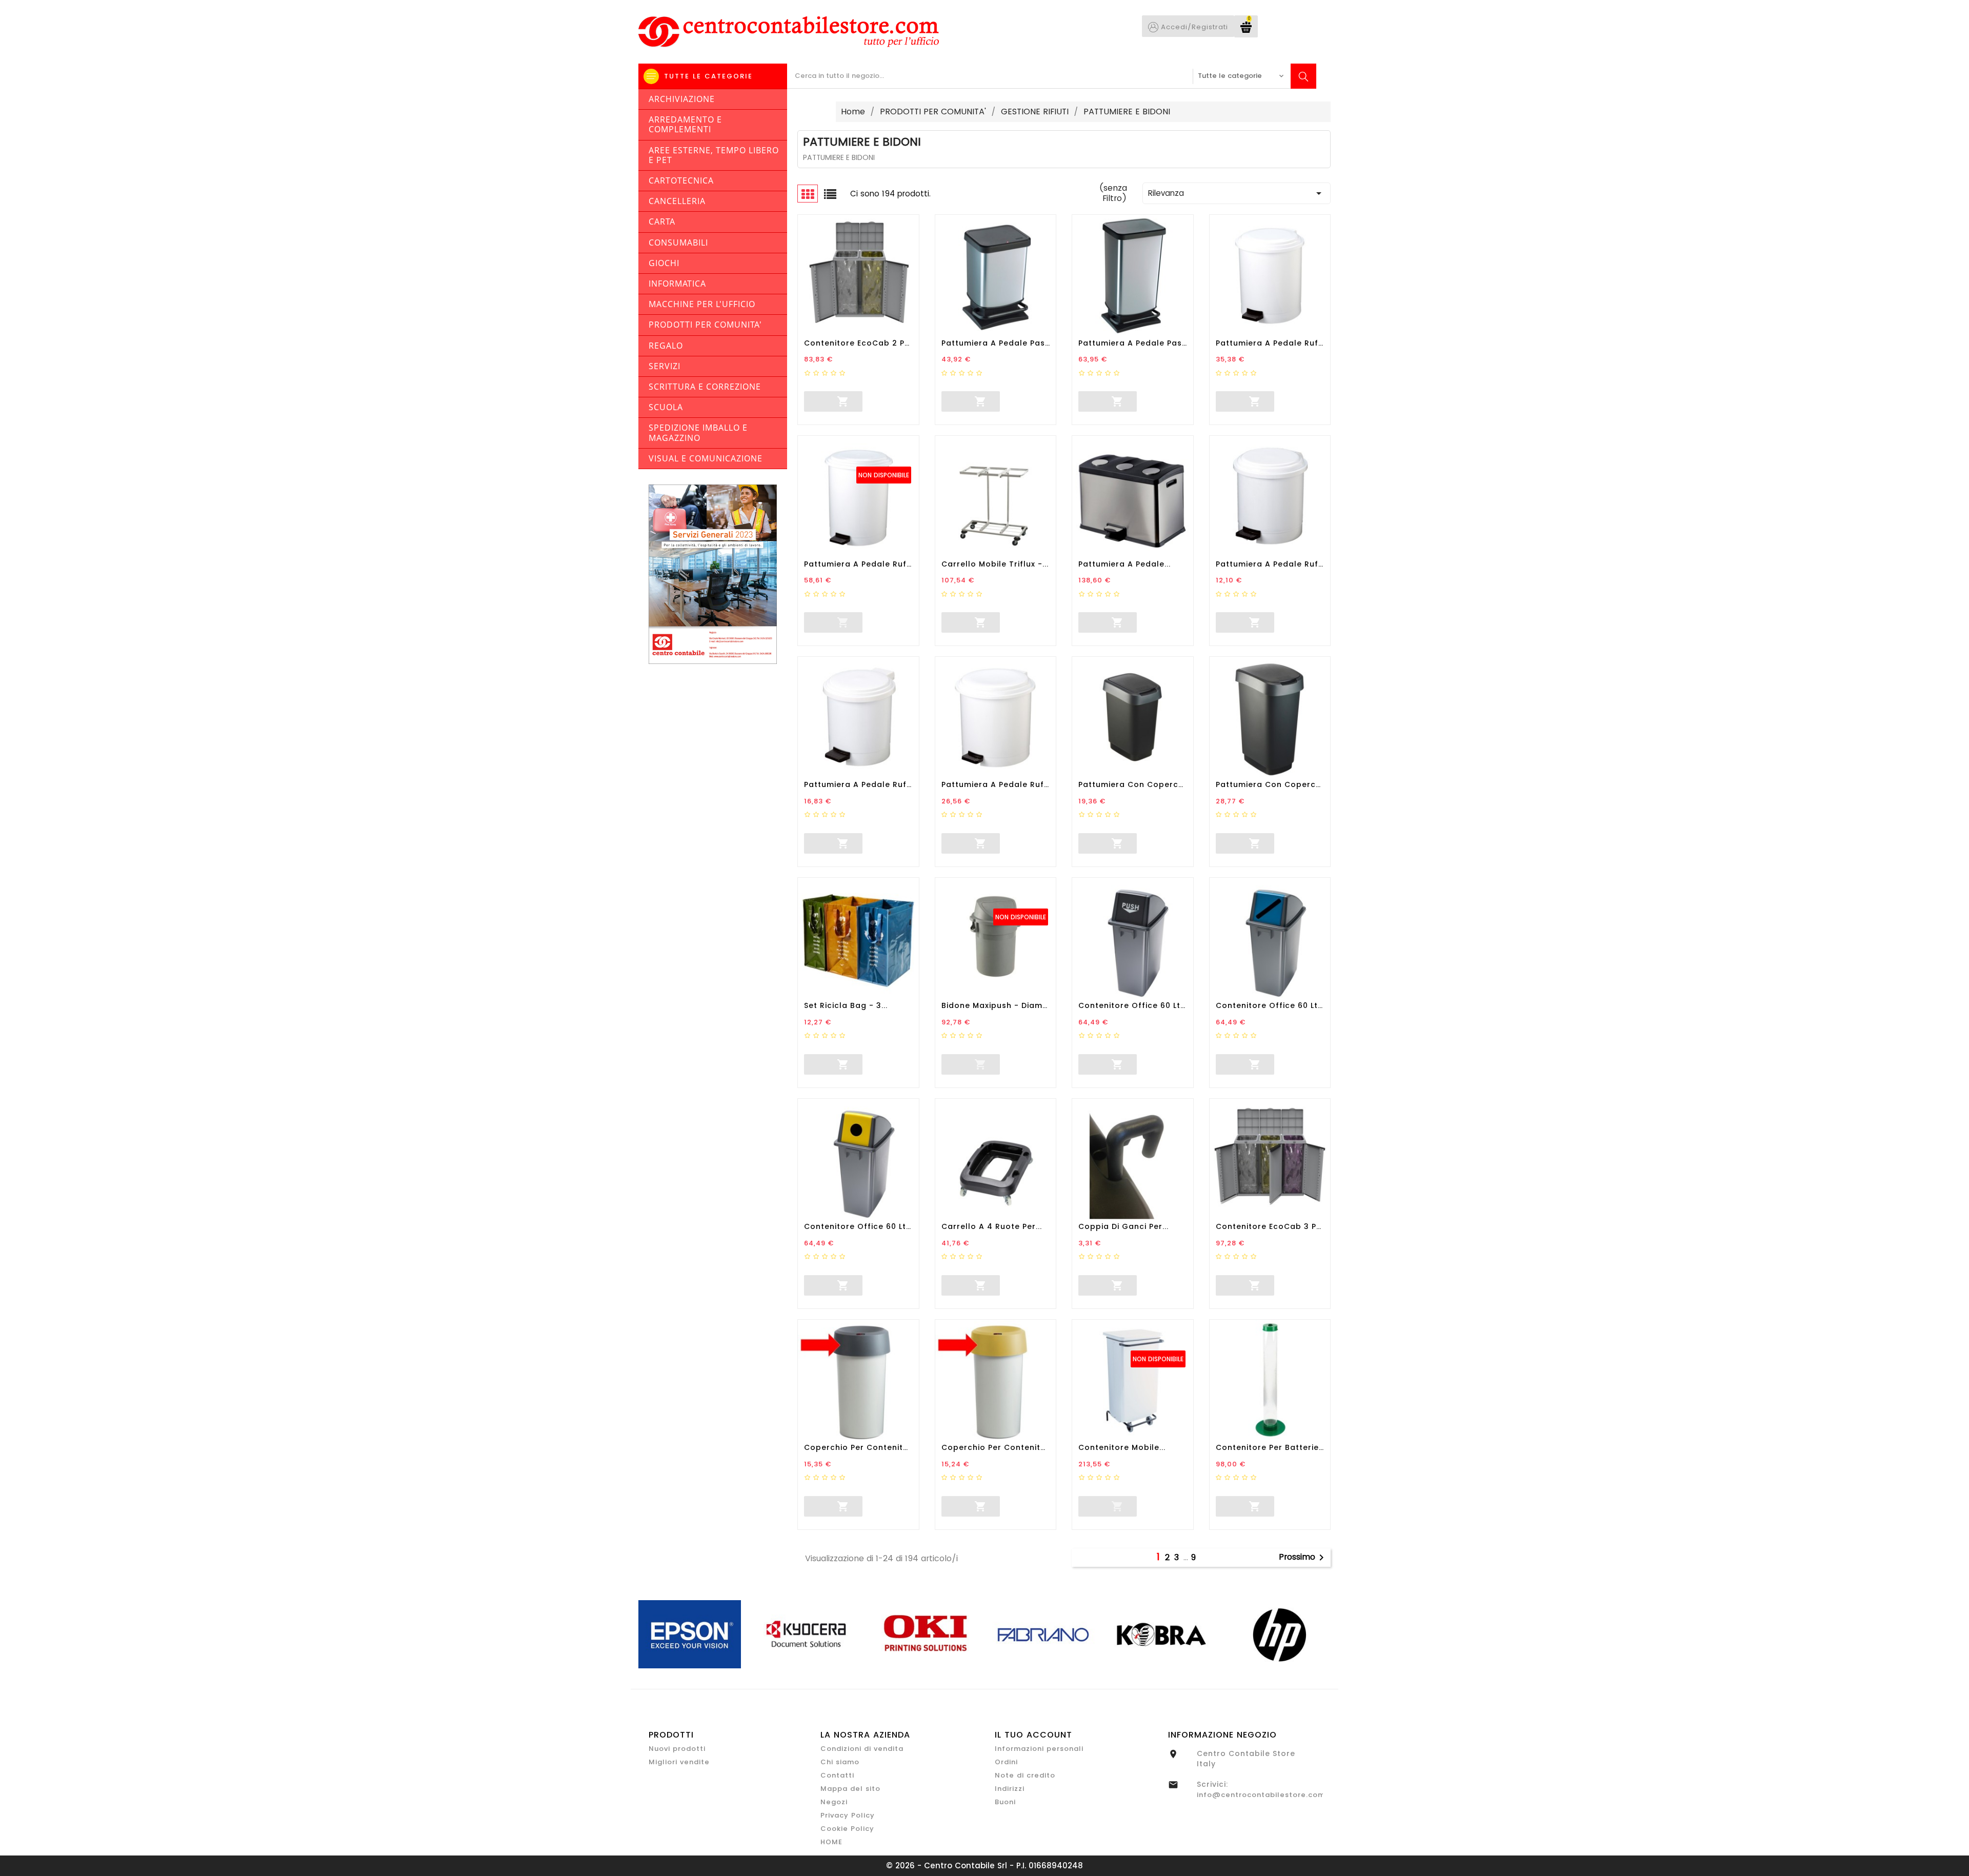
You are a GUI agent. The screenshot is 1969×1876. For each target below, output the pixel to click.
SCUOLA (666, 407)
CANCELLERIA (677, 201)
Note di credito (1025, 1775)
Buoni (1005, 1802)
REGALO (666, 346)
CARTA (662, 221)
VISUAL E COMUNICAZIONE (706, 458)
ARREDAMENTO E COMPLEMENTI (685, 124)
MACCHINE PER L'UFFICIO (702, 304)
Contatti (837, 1775)
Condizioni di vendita (862, 1749)
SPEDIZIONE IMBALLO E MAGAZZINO (698, 432)
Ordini (1006, 1762)
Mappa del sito (850, 1789)
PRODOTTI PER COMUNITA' (705, 325)
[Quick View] (898, 401)
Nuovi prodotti (677, 1749)
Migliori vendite (679, 1762)
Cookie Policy (847, 1829)
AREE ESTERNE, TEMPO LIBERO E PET (714, 155)
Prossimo (1303, 1558)
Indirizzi (1010, 1789)
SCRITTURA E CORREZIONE (705, 387)
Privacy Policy (848, 1815)
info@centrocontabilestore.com (1261, 1795)
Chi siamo (840, 1762)
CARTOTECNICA (681, 180)
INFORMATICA (677, 284)
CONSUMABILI (678, 243)
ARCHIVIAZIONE (682, 99)
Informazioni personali (1039, 1749)
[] (805, 400)
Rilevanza (1237, 193)
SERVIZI (665, 366)
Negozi (834, 1802)
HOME (831, 1842)
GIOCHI (664, 263)
